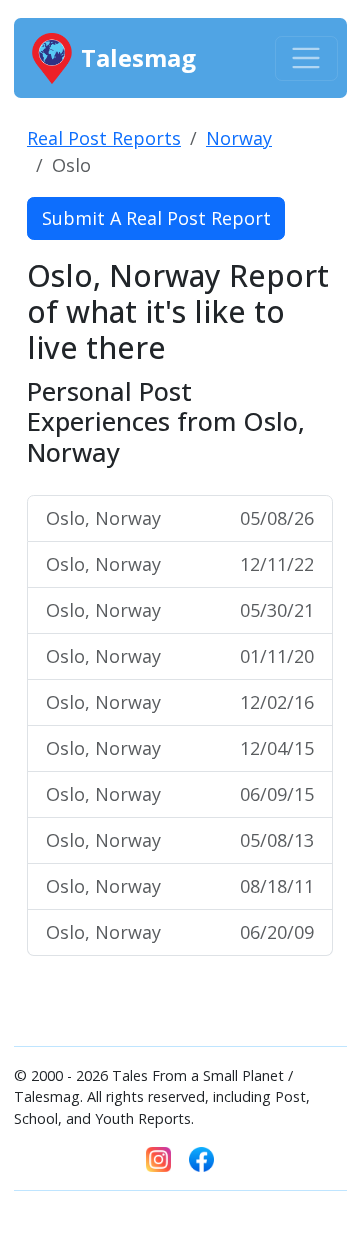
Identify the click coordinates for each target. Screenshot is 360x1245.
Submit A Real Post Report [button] (156, 218)
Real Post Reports (104, 138)
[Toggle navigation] (306, 58)
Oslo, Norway (180, 518)
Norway (239, 138)
